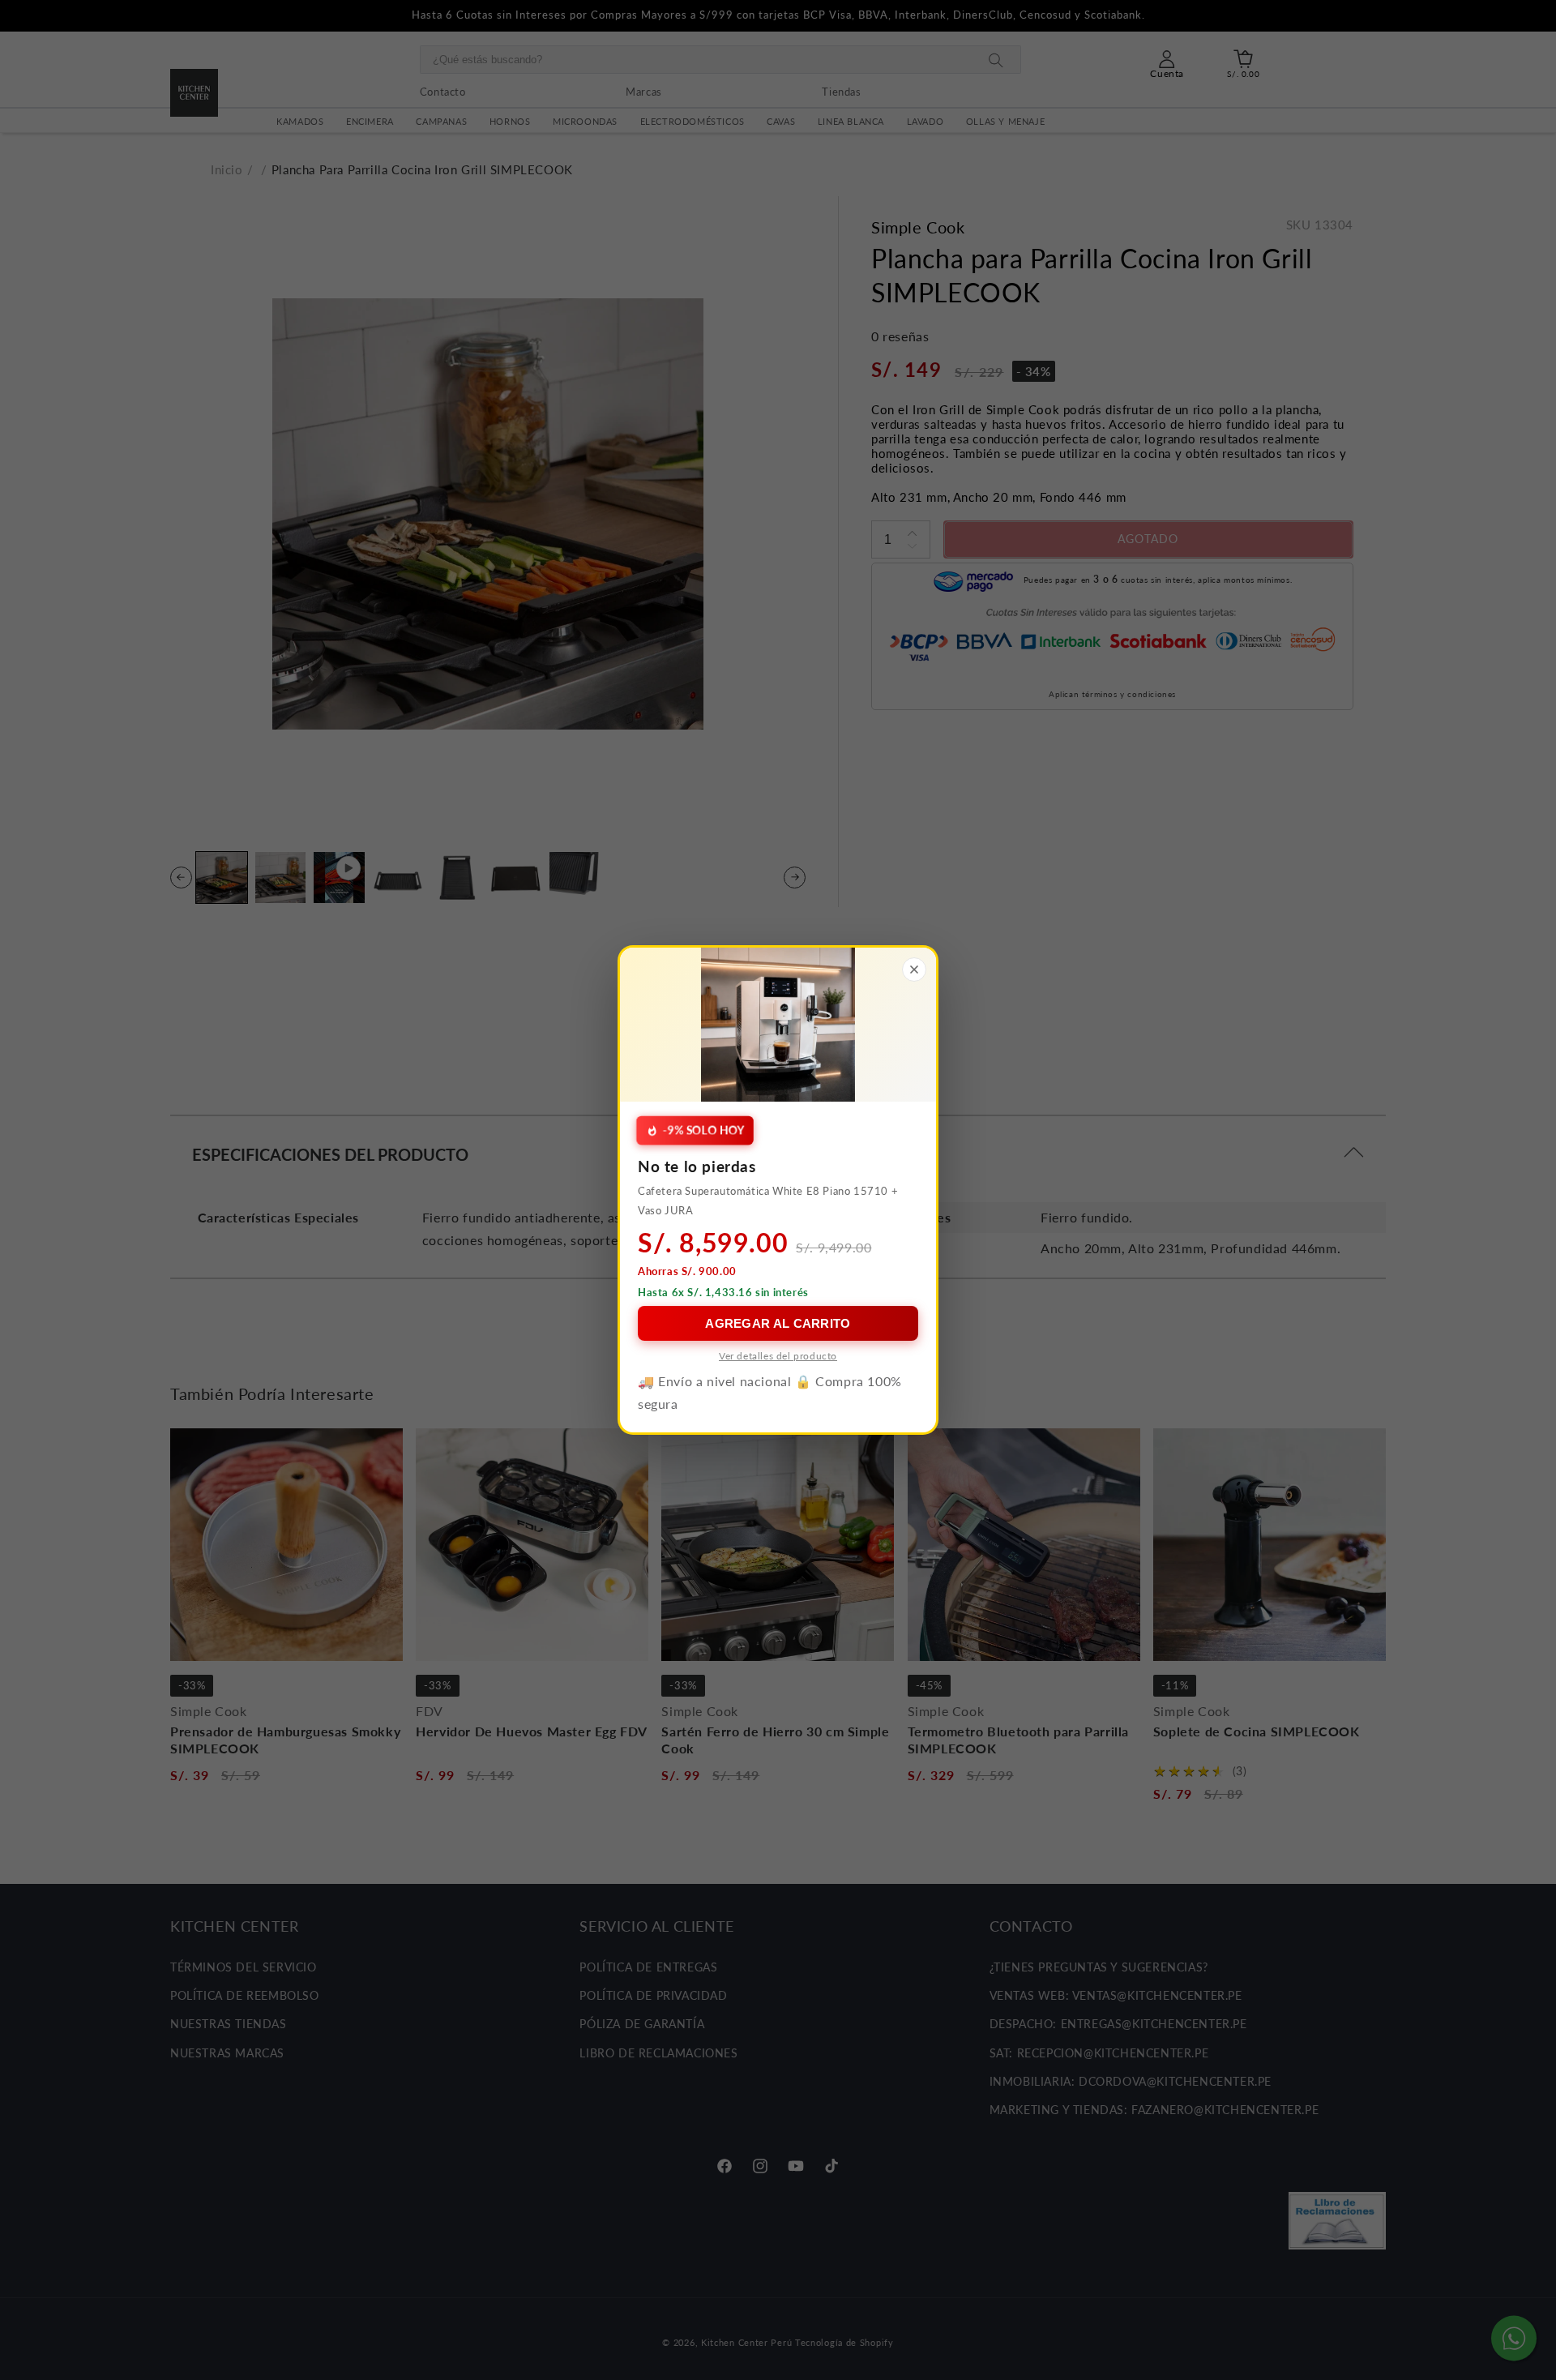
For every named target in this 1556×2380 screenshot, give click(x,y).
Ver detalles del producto (778, 1356)
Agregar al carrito (778, 1323)
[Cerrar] (914, 970)
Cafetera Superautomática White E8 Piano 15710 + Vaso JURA (768, 1200)
